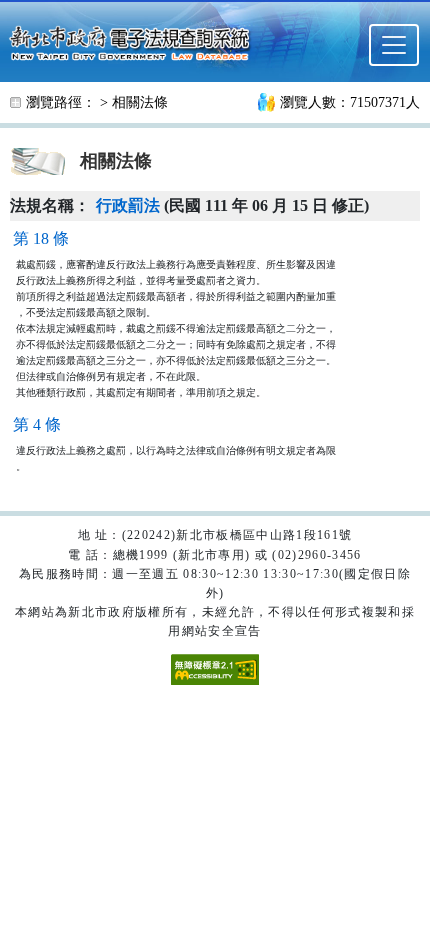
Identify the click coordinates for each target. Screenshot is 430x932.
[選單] (394, 45)
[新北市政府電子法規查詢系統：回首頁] (135, 41)
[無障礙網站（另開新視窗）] (215, 668)
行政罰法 (128, 205)
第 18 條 (41, 238)
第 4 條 (37, 424)
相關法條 (140, 102)
